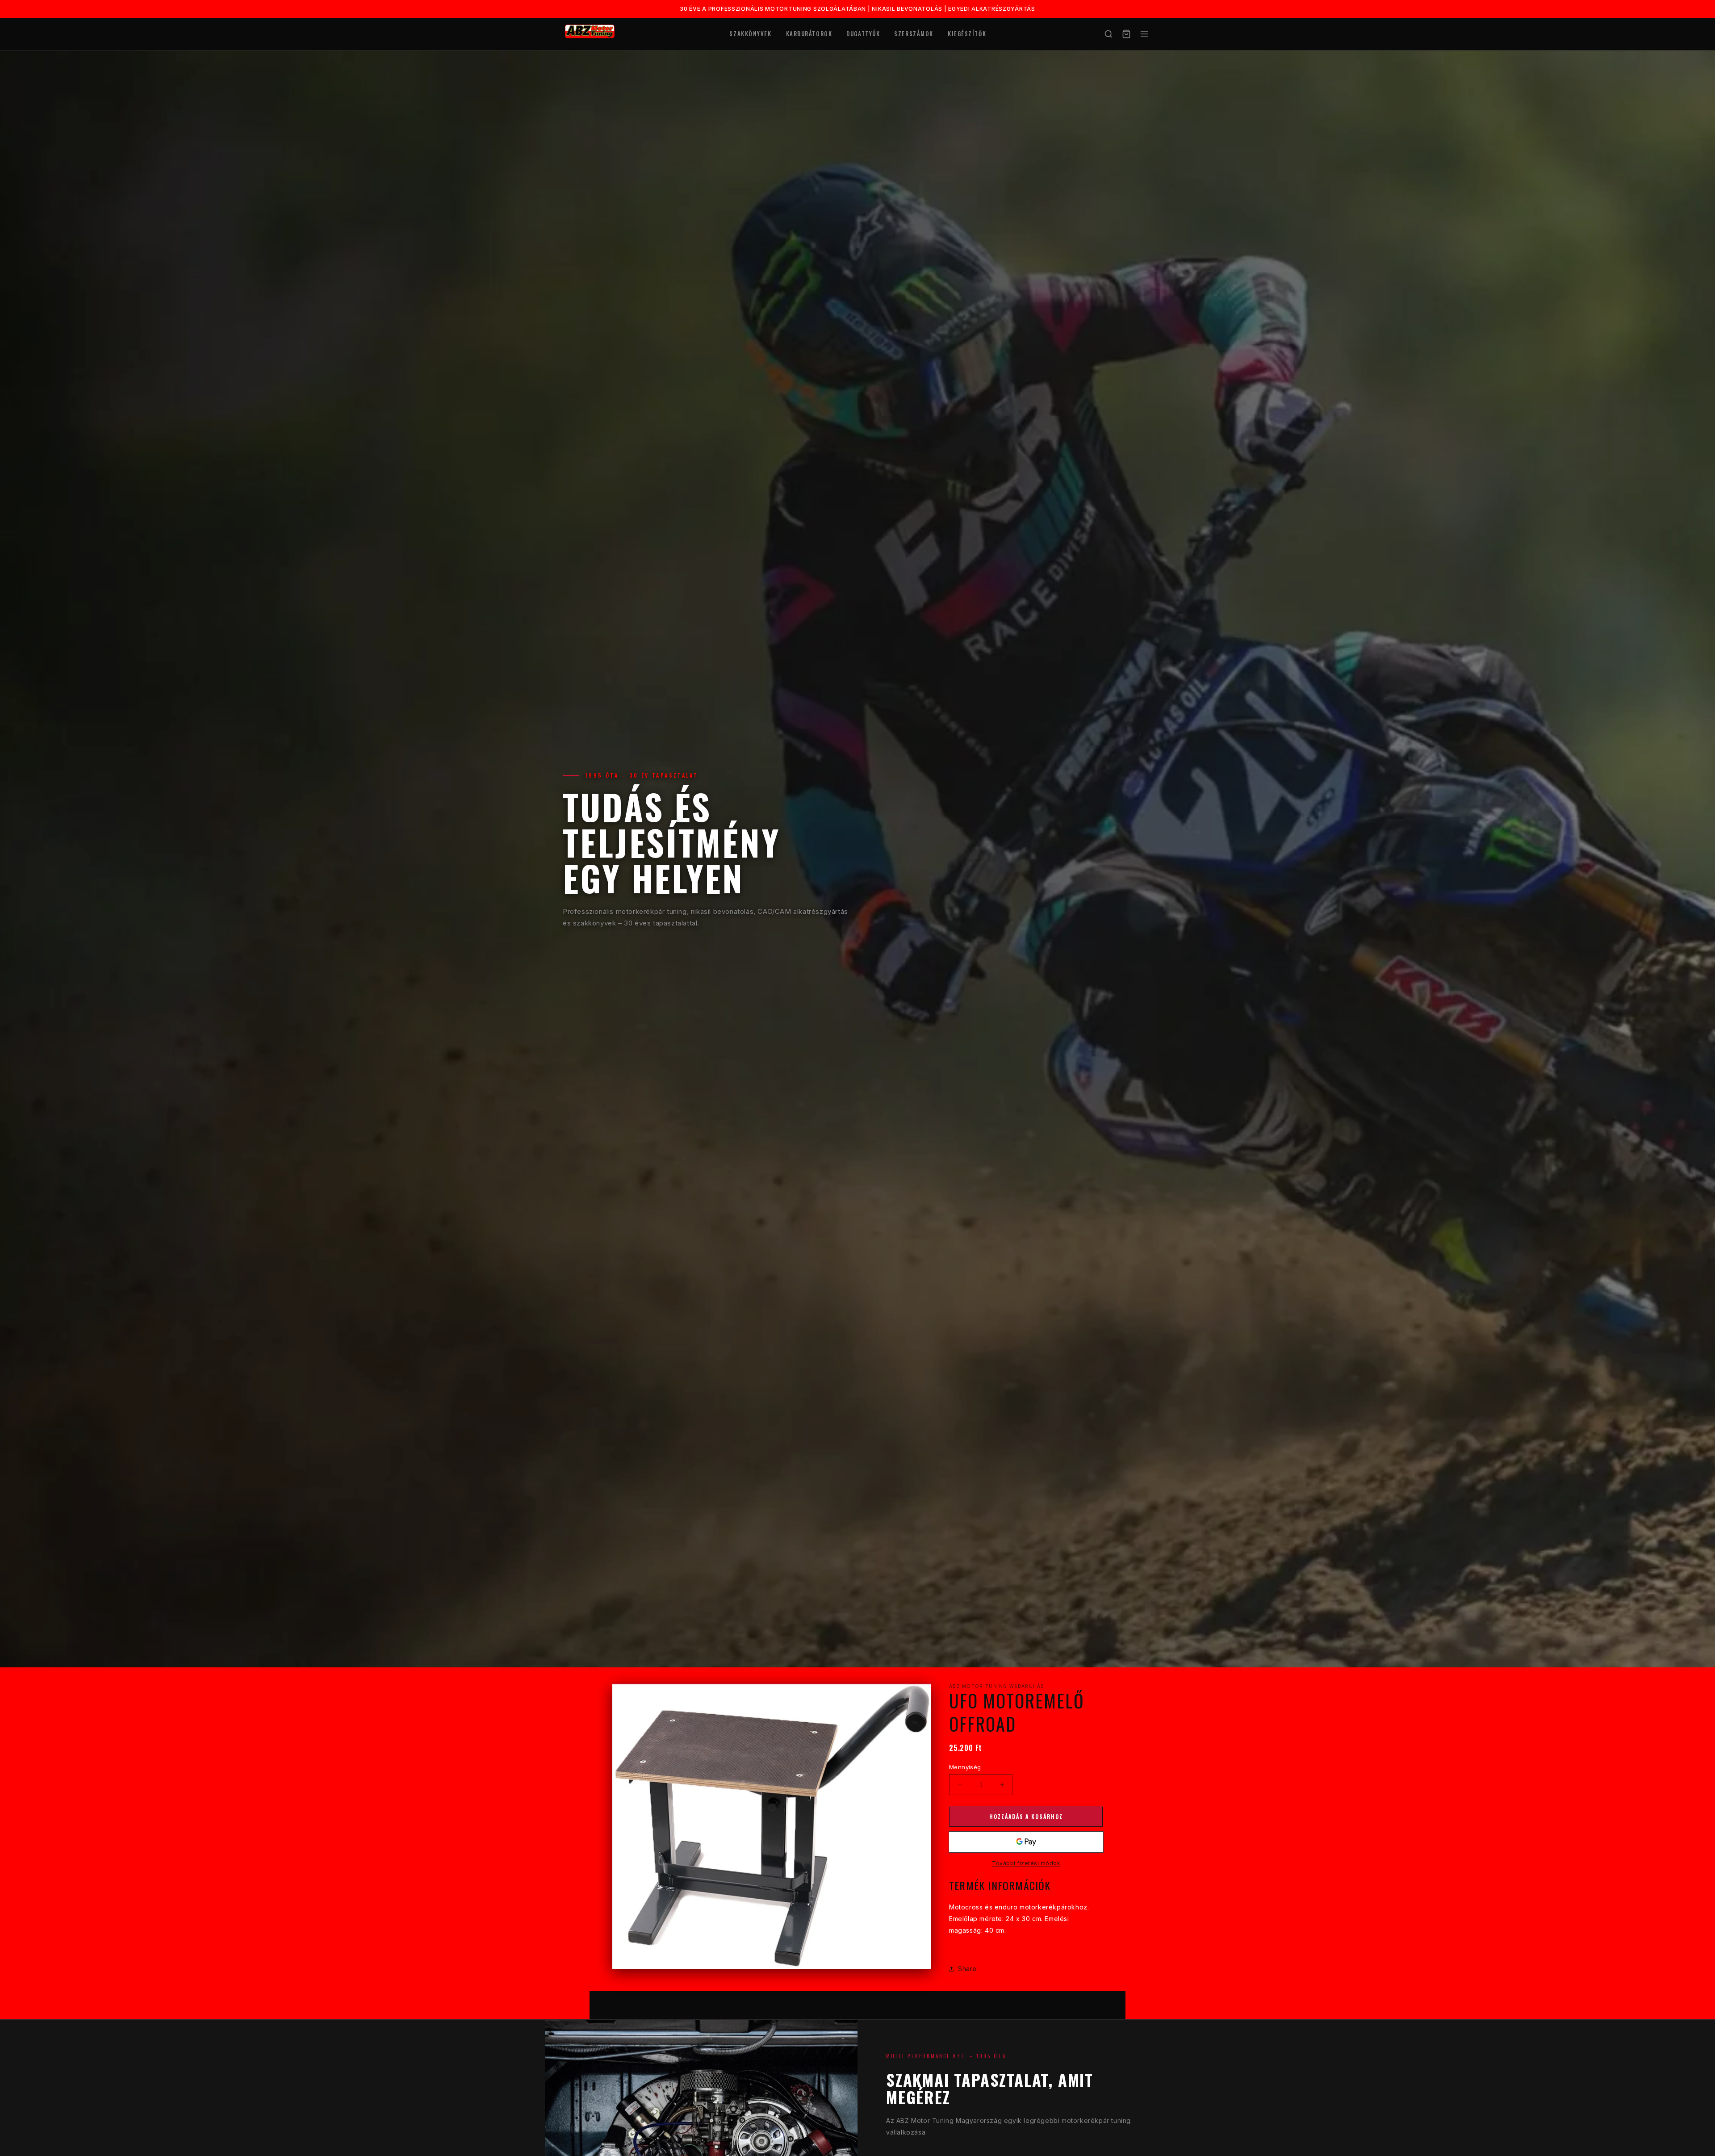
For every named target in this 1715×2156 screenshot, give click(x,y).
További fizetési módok (1026, 1863)
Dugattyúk (863, 33)
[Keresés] (1108, 34)
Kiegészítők (967, 33)
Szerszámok (914, 33)
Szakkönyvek (750, 33)
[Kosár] (1126, 34)
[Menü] (1144, 34)
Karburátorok (809, 33)
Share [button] (967, 1969)
